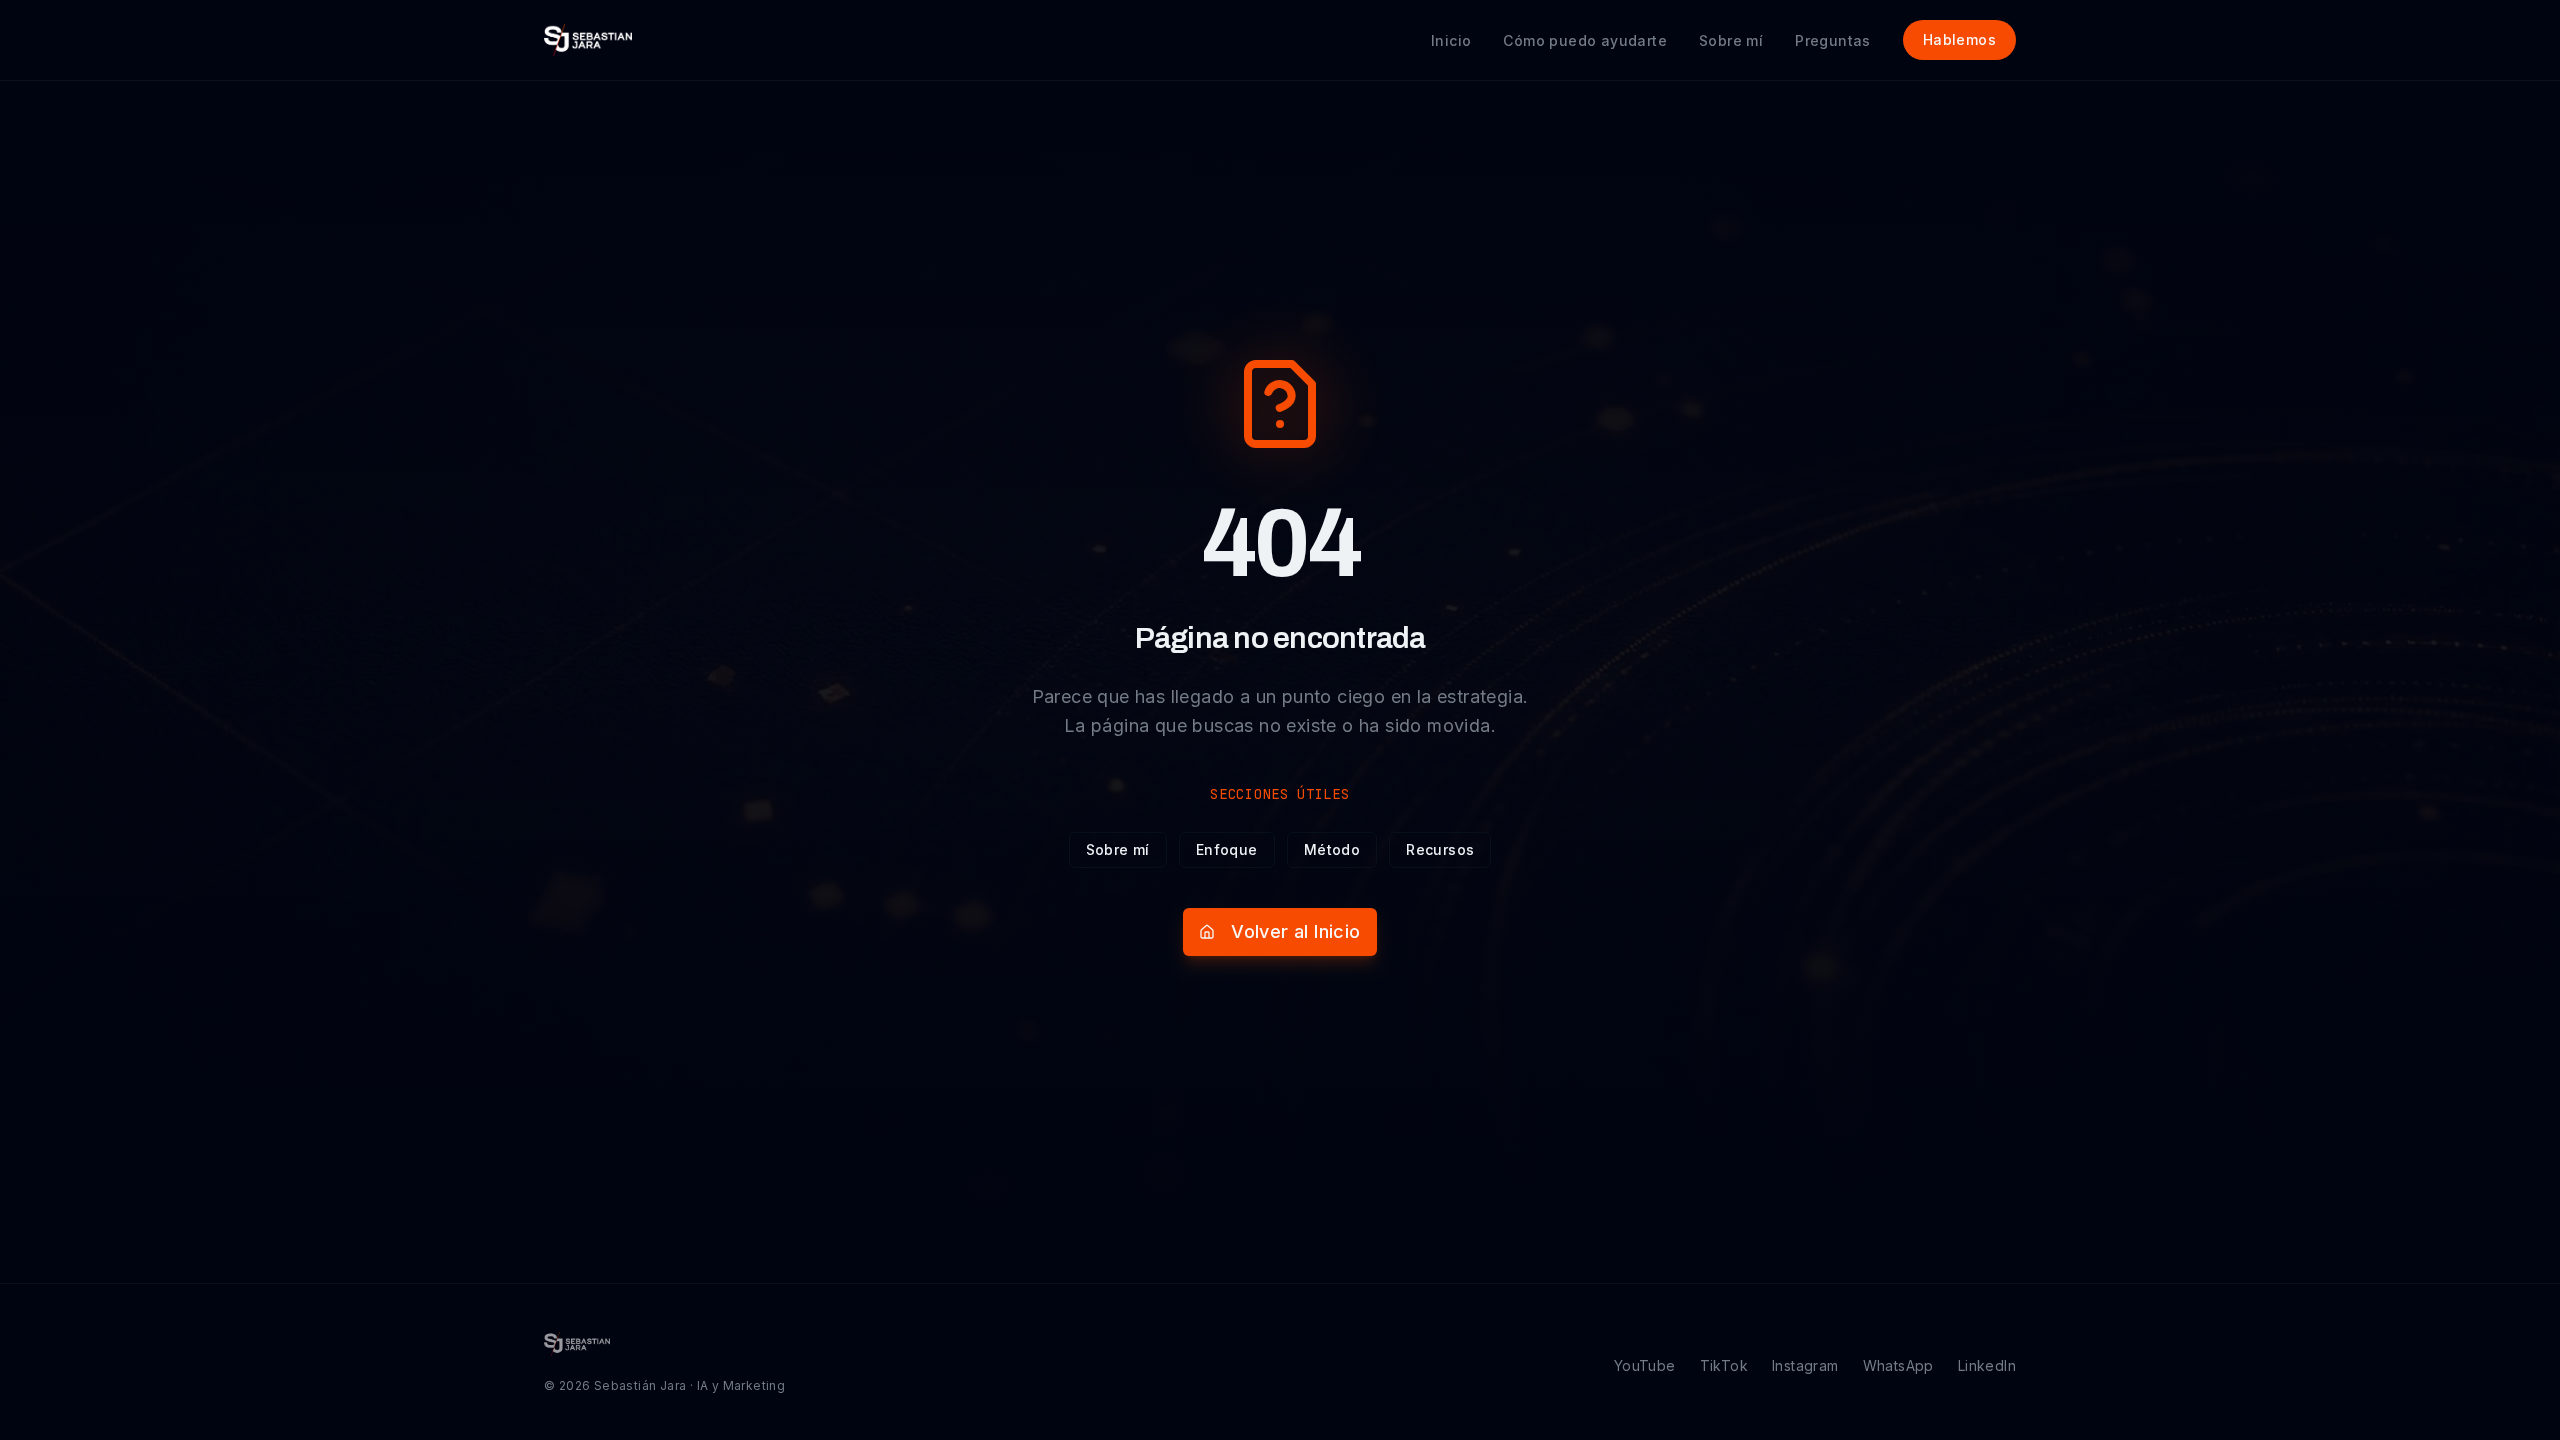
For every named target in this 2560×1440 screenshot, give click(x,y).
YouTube (1645, 1365)
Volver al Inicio (1295, 931)
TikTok (1724, 1365)
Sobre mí (1118, 849)
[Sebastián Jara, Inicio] (588, 40)
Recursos (1440, 849)
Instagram (1805, 1365)
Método (1332, 849)
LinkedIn (1987, 1365)
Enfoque (1227, 849)
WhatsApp (1898, 1365)
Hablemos (1959, 39)
